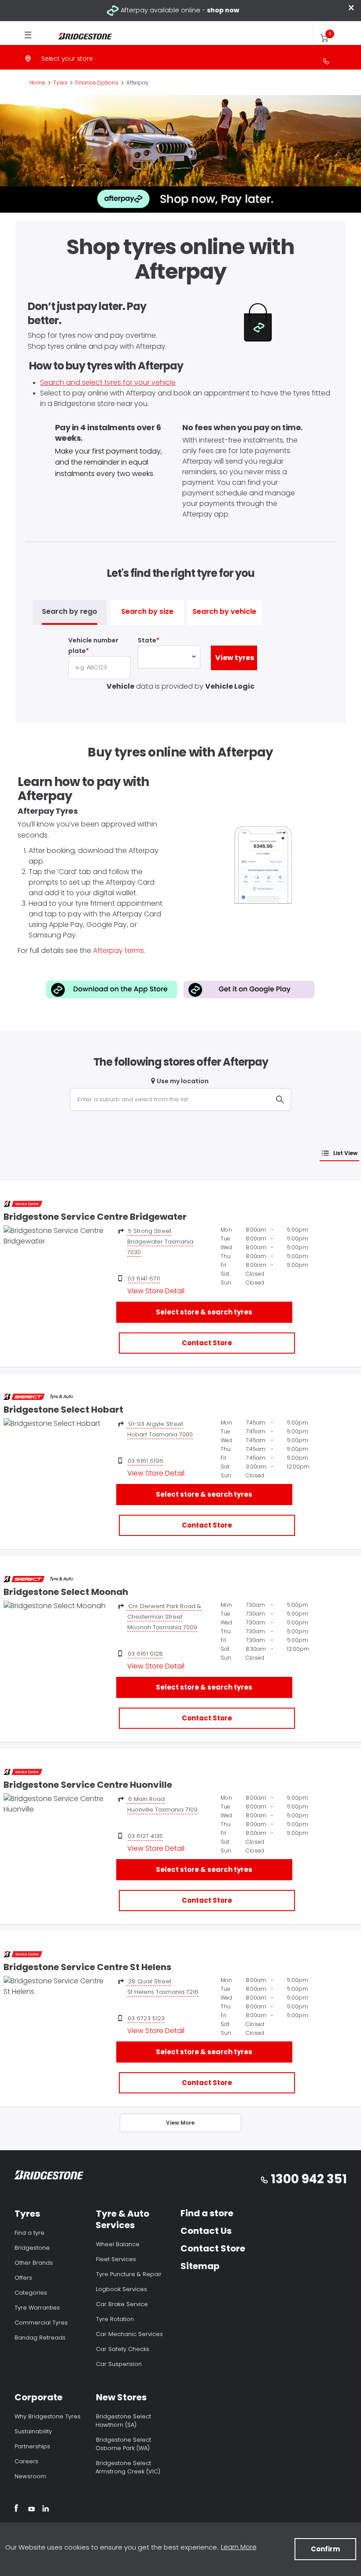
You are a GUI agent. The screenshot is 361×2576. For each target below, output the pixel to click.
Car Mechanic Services (129, 2334)
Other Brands (34, 2263)
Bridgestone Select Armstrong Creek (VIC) (128, 2467)
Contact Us (206, 2231)
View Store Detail (156, 1291)
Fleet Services (116, 2259)
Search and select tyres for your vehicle (108, 382)
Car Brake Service (122, 2304)
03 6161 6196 (146, 1461)
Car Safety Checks (123, 2349)
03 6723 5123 (146, 2018)
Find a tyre (29, 2233)
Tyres (27, 2214)
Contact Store (207, 1343)
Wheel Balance (118, 2244)
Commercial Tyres (41, 2323)
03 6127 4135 (145, 1836)
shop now (223, 10)
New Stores (121, 2397)
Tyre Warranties (37, 2308)
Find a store (207, 2213)
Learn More (239, 2547)
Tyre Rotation (115, 2319)
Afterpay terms (118, 950)
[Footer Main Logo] (49, 2177)
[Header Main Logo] (80, 36)
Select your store (67, 59)
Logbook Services (122, 2289)
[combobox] (180, 1100)
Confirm (325, 2549)
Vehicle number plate (93, 646)
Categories (31, 2293)
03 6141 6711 (144, 1279)
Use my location (183, 1081)
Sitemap (200, 2266)
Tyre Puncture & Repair (129, 2274)
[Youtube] (31, 2510)
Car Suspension (119, 2364)
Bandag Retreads (40, 2338)
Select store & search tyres (204, 1312)
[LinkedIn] (46, 2510)
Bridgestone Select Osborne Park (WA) (123, 2444)
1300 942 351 (309, 2179)
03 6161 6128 (145, 1654)
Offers (23, 2278)
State (147, 640)
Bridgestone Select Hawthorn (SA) (123, 2421)
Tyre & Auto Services (122, 2219)
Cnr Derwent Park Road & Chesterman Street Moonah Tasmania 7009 (164, 1617)
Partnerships (32, 2446)
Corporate (39, 2397)
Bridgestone (32, 2248)
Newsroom (30, 2476)
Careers (26, 2461)
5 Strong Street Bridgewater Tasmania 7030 (160, 1242)
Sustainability (33, 2431)
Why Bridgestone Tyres (48, 2416)
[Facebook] (16, 2510)
